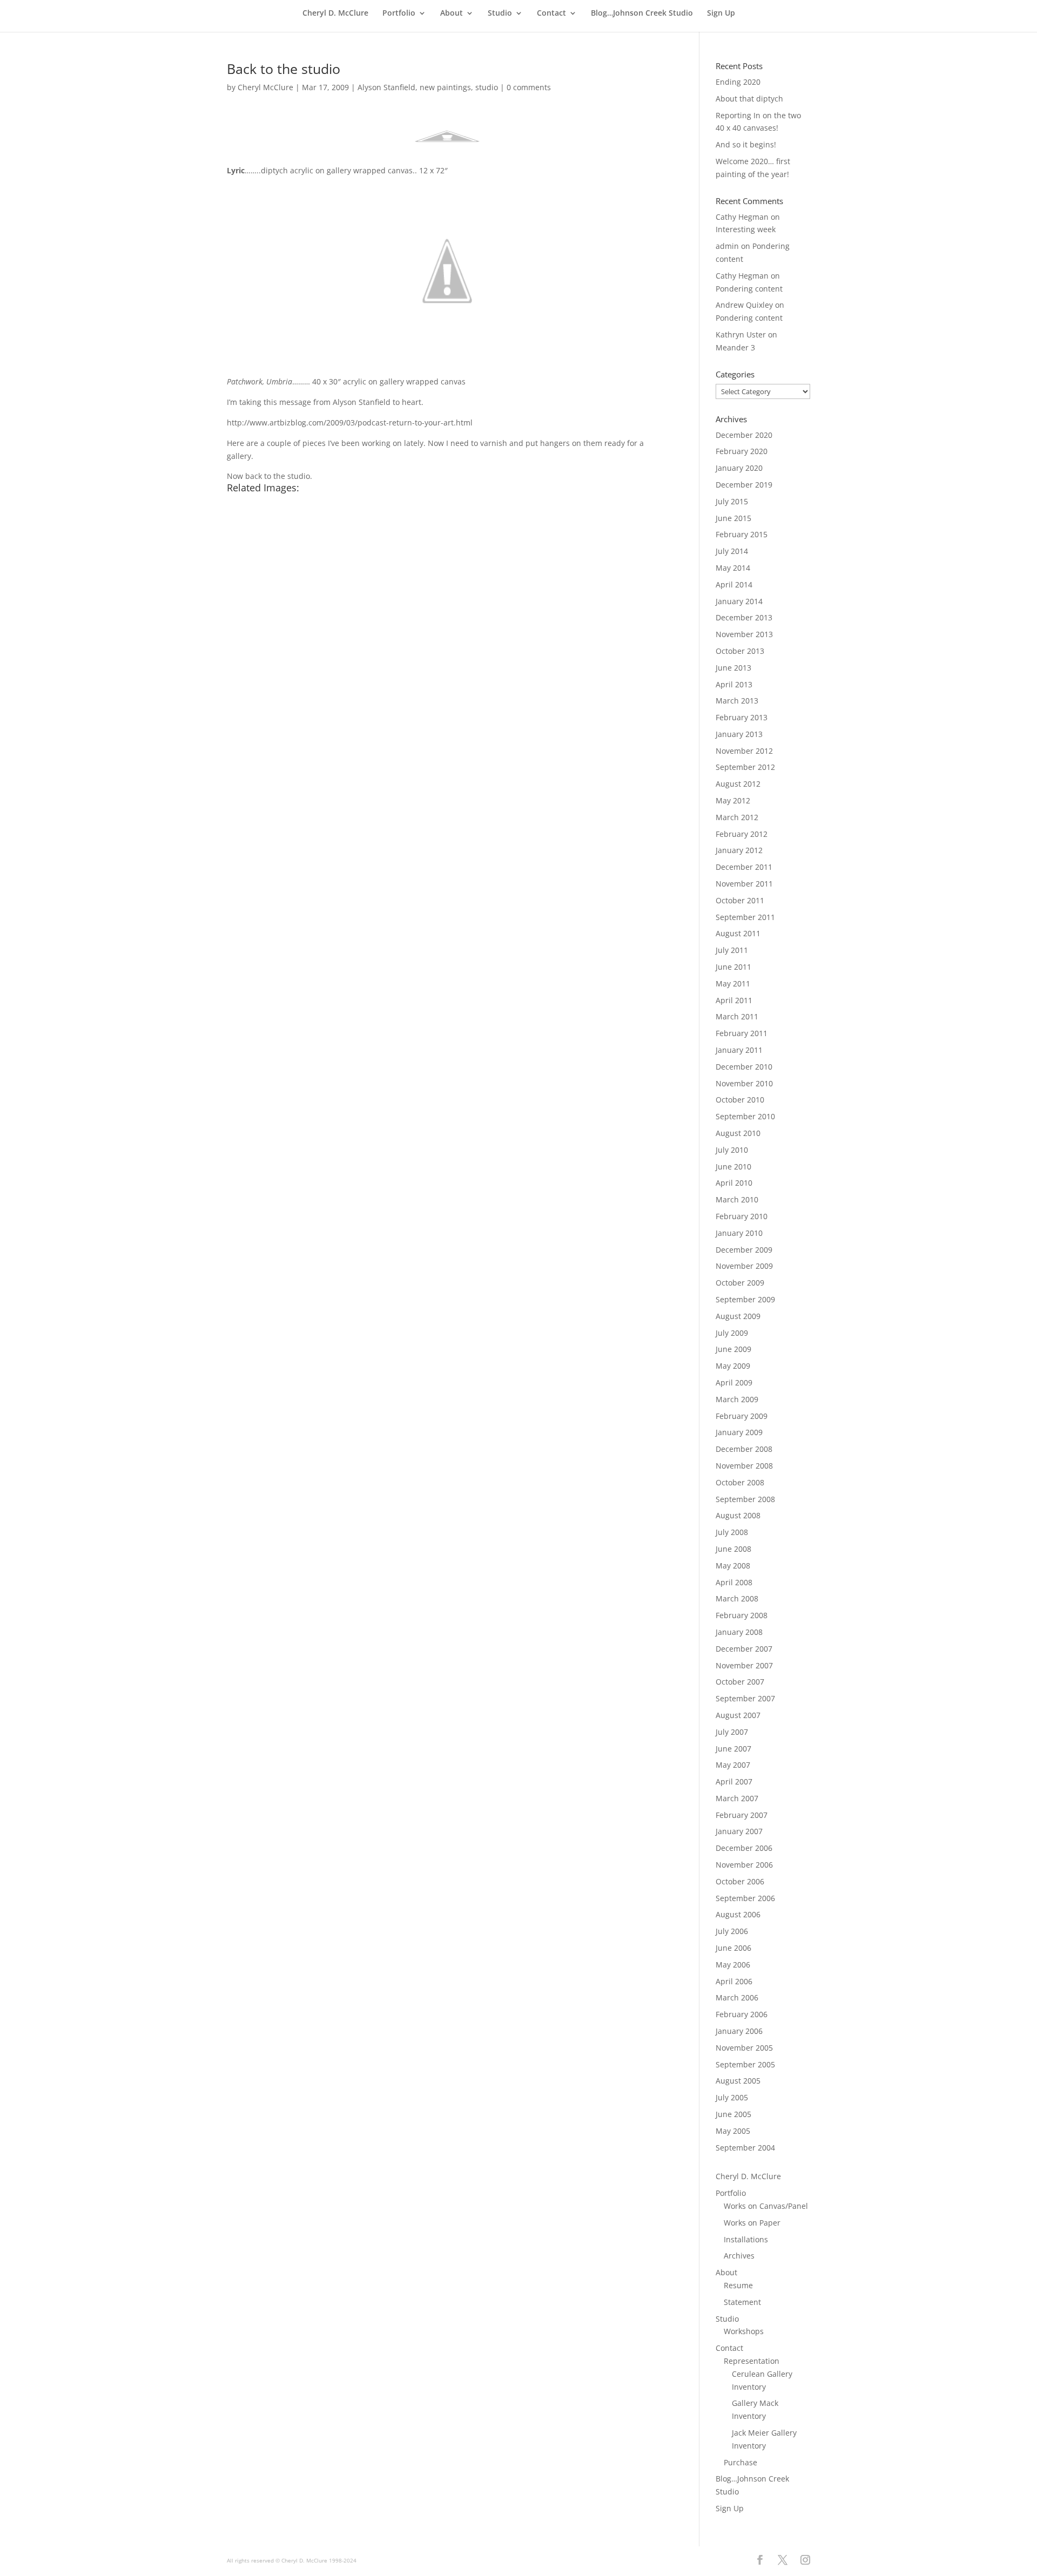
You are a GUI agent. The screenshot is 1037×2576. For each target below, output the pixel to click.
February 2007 (742, 1815)
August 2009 (738, 1316)
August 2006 (738, 1914)
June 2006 (733, 1948)
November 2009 (744, 1266)
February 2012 (742, 834)
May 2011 (733, 983)
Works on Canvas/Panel (766, 2206)
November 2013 (744, 634)
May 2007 (733, 1765)
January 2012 (739, 850)
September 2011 (745, 917)
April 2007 (734, 1781)
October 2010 (740, 1100)
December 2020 (744, 435)
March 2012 (737, 817)
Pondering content (749, 289)
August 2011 (738, 933)
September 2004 (745, 2148)
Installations (746, 2239)
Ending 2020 (738, 82)
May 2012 (733, 800)
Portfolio (399, 13)
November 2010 (744, 1083)
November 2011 (744, 884)
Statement (742, 2302)
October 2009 (740, 1283)
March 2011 (737, 1016)
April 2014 (734, 584)
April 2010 (734, 1183)
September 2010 (745, 1116)
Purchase (740, 2462)
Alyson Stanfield (386, 87)
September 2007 (745, 1698)
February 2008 (742, 1615)
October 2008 (740, 1482)
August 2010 (738, 1133)
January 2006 (739, 2031)
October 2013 (740, 651)
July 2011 (732, 950)
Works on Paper (752, 2223)
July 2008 (732, 1532)
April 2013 (734, 684)
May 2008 (733, 1566)
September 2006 (745, 1898)
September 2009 (745, 1299)
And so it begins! (746, 144)
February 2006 (742, 2014)
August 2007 (738, 1715)
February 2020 (742, 451)
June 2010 (733, 1167)
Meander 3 (735, 347)
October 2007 (740, 1682)
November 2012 (744, 751)
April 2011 (734, 1000)
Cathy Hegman (742, 217)
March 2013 (737, 701)
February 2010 (742, 1216)
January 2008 (739, 1632)
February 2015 (742, 534)
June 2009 (733, 1349)
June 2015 (733, 518)
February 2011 (742, 1033)
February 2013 (742, 717)
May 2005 (733, 2131)
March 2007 (737, 1798)
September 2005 (745, 2064)
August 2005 (738, 2081)
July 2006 (732, 1931)
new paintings (445, 87)
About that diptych (749, 99)
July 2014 (732, 551)
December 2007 (744, 1649)
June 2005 (733, 2114)
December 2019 (744, 485)
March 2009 (737, 1399)
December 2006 (744, 1848)
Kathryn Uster (741, 334)
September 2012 (745, 767)
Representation (752, 2361)
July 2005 (732, 2097)
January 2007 (739, 1831)
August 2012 (738, 784)
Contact (551, 13)
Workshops (744, 2331)
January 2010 (739, 1233)
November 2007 (744, 1665)
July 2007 (732, 1732)
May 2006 (733, 1965)
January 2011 (739, 1050)
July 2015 (732, 501)
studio (487, 87)
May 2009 (733, 1366)
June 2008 (733, 1549)
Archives (739, 2256)
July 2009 (732, 1333)
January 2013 (739, 734)
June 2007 (733, 1749)
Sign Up (721, 13)
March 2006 (737, 1997)
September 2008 (745, 1499)
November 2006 (744, 1865)
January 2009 (739, 1432)
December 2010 (744, 1067)
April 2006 (734, 1981)
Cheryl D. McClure (335, 13)
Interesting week (746, 229)
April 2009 (734, 1382)
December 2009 (744, 1250)
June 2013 (733, 668)
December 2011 (744, 867)
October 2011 (740, 900)
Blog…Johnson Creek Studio (642, 13)
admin (727, 246)
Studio (500, 13)
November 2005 (744, 2048)
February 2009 (742, 1416)
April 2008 (734, 1582)
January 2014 (739, 601)
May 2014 (733, 568)
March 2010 (737, 1199)
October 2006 (740, 1881)
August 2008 (738, 1515)
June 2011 (733, 967)
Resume (738, 2285)
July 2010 (732, 1150)
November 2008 (744, 1466)
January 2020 (739, 468)
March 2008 (737, 1598)
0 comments (529, 87)
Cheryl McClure (265, 87)
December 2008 (744, 1449)
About (452, 13)
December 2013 (744, 617)
